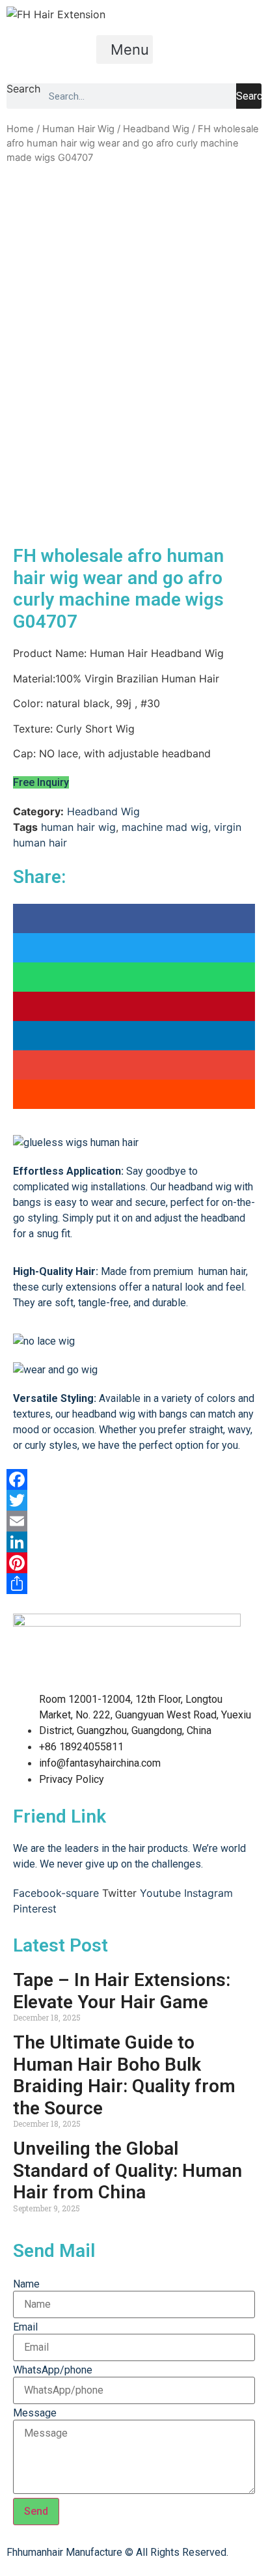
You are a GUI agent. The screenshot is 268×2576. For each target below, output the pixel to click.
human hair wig (78, 827)
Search (23, 89)
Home (20, 129)
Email (25, 2327)
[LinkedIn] (134, 1542)
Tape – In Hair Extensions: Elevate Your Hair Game (122, 1991)
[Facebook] (134, 1479)
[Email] (134, 1521)
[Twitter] (134, 1500)
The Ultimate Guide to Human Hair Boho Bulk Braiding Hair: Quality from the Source (124, 2075)
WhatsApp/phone (53, 2370)
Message (35, 2413)
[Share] (134, 1584)
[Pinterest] (134, 1563)
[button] (125, 49)
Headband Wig (156, 129)
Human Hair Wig (78, 129)
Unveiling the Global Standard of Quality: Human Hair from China (127, 2170)
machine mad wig (165, 827)
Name (26, 2284)
